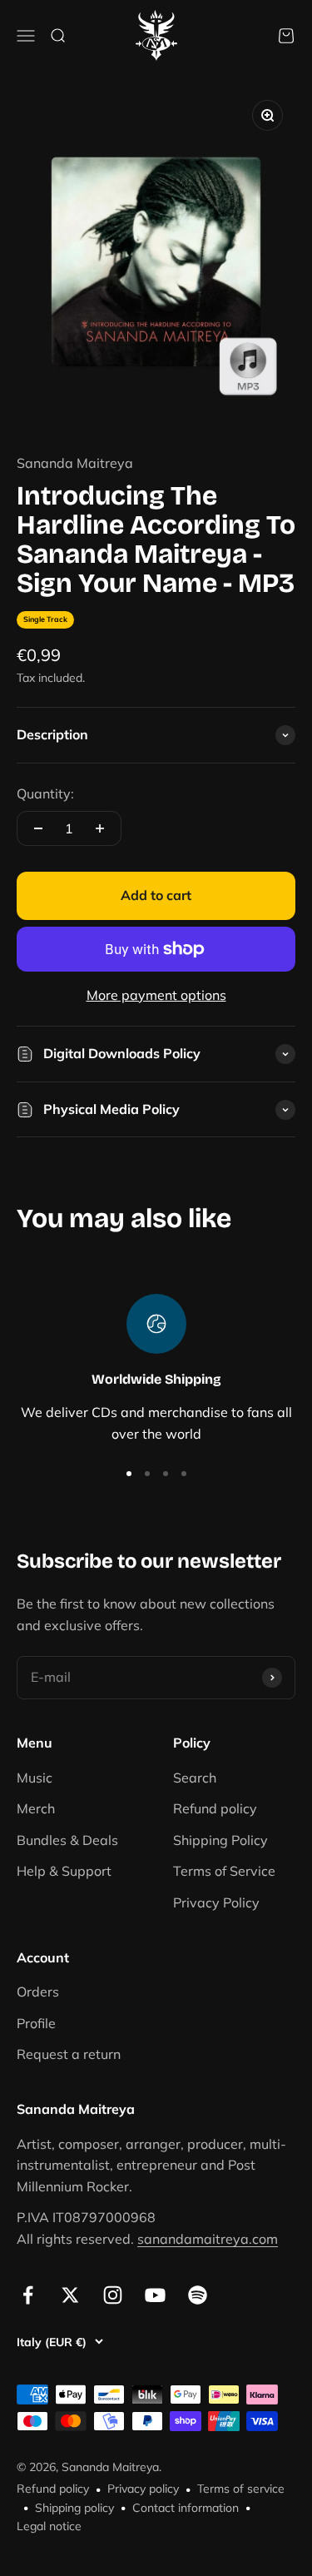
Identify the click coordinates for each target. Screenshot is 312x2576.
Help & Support (64, 1871)
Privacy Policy (216, 1902)
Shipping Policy (220, 1840)
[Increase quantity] (100, 828)
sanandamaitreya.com (208, 2239)
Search (195, 1778)
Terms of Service (224, 1871)
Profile (36, 2023)
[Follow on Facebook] (28, 2295)
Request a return (69, 2054)
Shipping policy (74, 2508)
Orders (38, 1992)
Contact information (186, 2508)
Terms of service (241, 2489)
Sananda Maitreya (75, 463)
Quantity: (45, 793)
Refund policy (215, 1808)
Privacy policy (143, 2489)
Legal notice (49, 2526)
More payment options (156, 995)
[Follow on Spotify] (198, 2295)
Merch (36, 1808)
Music (35, 1778)
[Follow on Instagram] (113, 2295)
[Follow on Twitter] (70, 2295)
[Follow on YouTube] (155, 2295)
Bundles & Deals (67, 1840)
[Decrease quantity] (38, 828)
